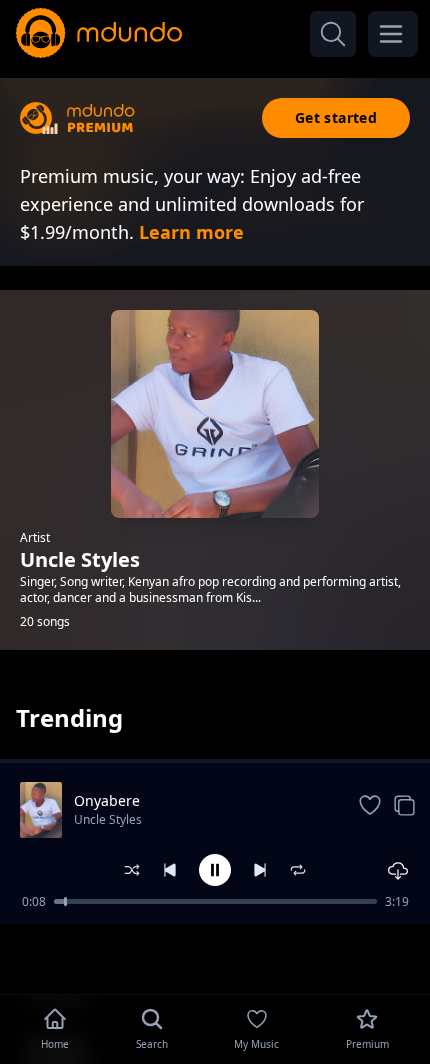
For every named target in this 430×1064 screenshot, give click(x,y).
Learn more (191, 232)
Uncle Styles (108, 819)
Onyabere (107, 800)
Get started (336, 117)
